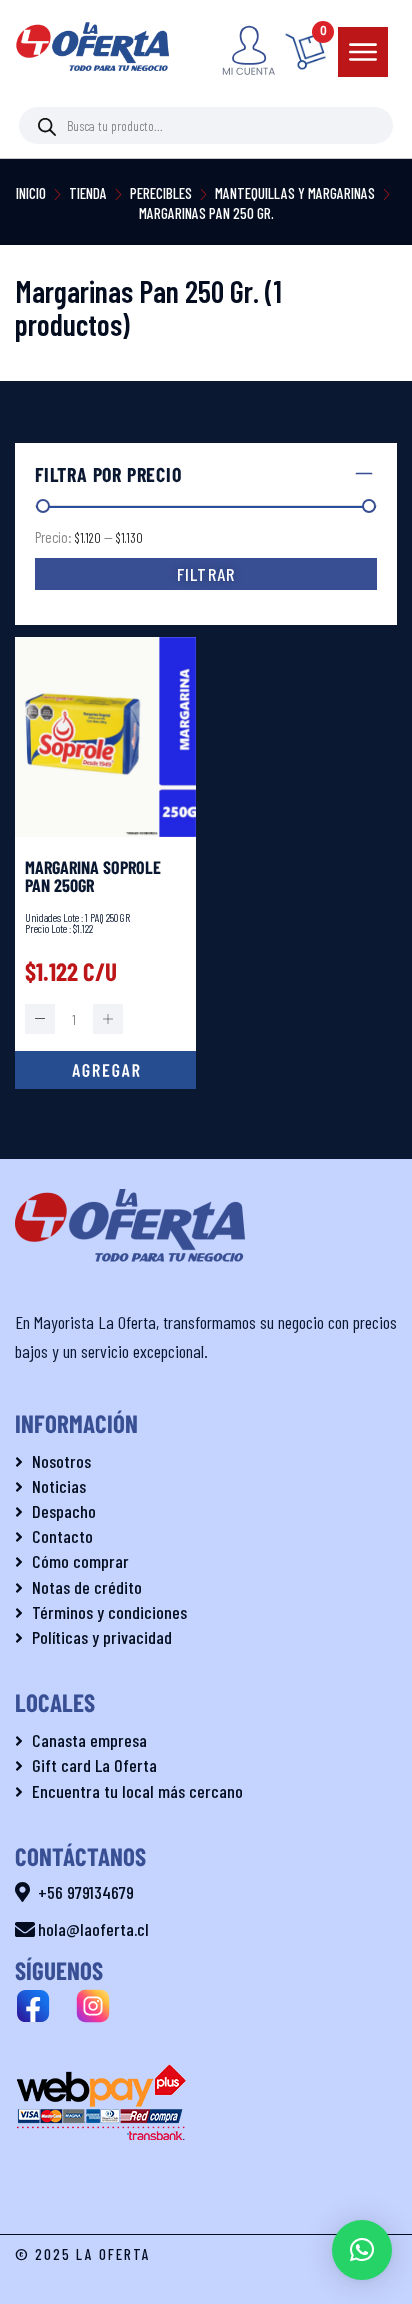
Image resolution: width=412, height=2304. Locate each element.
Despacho (64, 1511)
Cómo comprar (80, 1561)
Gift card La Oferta (94, 1765)
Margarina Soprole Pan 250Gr (93, 876)
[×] (362, 2250)
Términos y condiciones (109, 1612)
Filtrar (206, 574)
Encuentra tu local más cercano (137, 1791)
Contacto (62, 1536)
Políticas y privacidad (102, 1637)
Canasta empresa (89, 1740)
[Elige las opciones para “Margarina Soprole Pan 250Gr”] (105, 1070)
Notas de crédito (87, 1587)
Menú (363, 52)
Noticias (59, 1486)
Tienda (88, 193)
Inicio (31, 193)
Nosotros (61, 1461)
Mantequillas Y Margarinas (295, 193)
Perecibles (161, 193)
